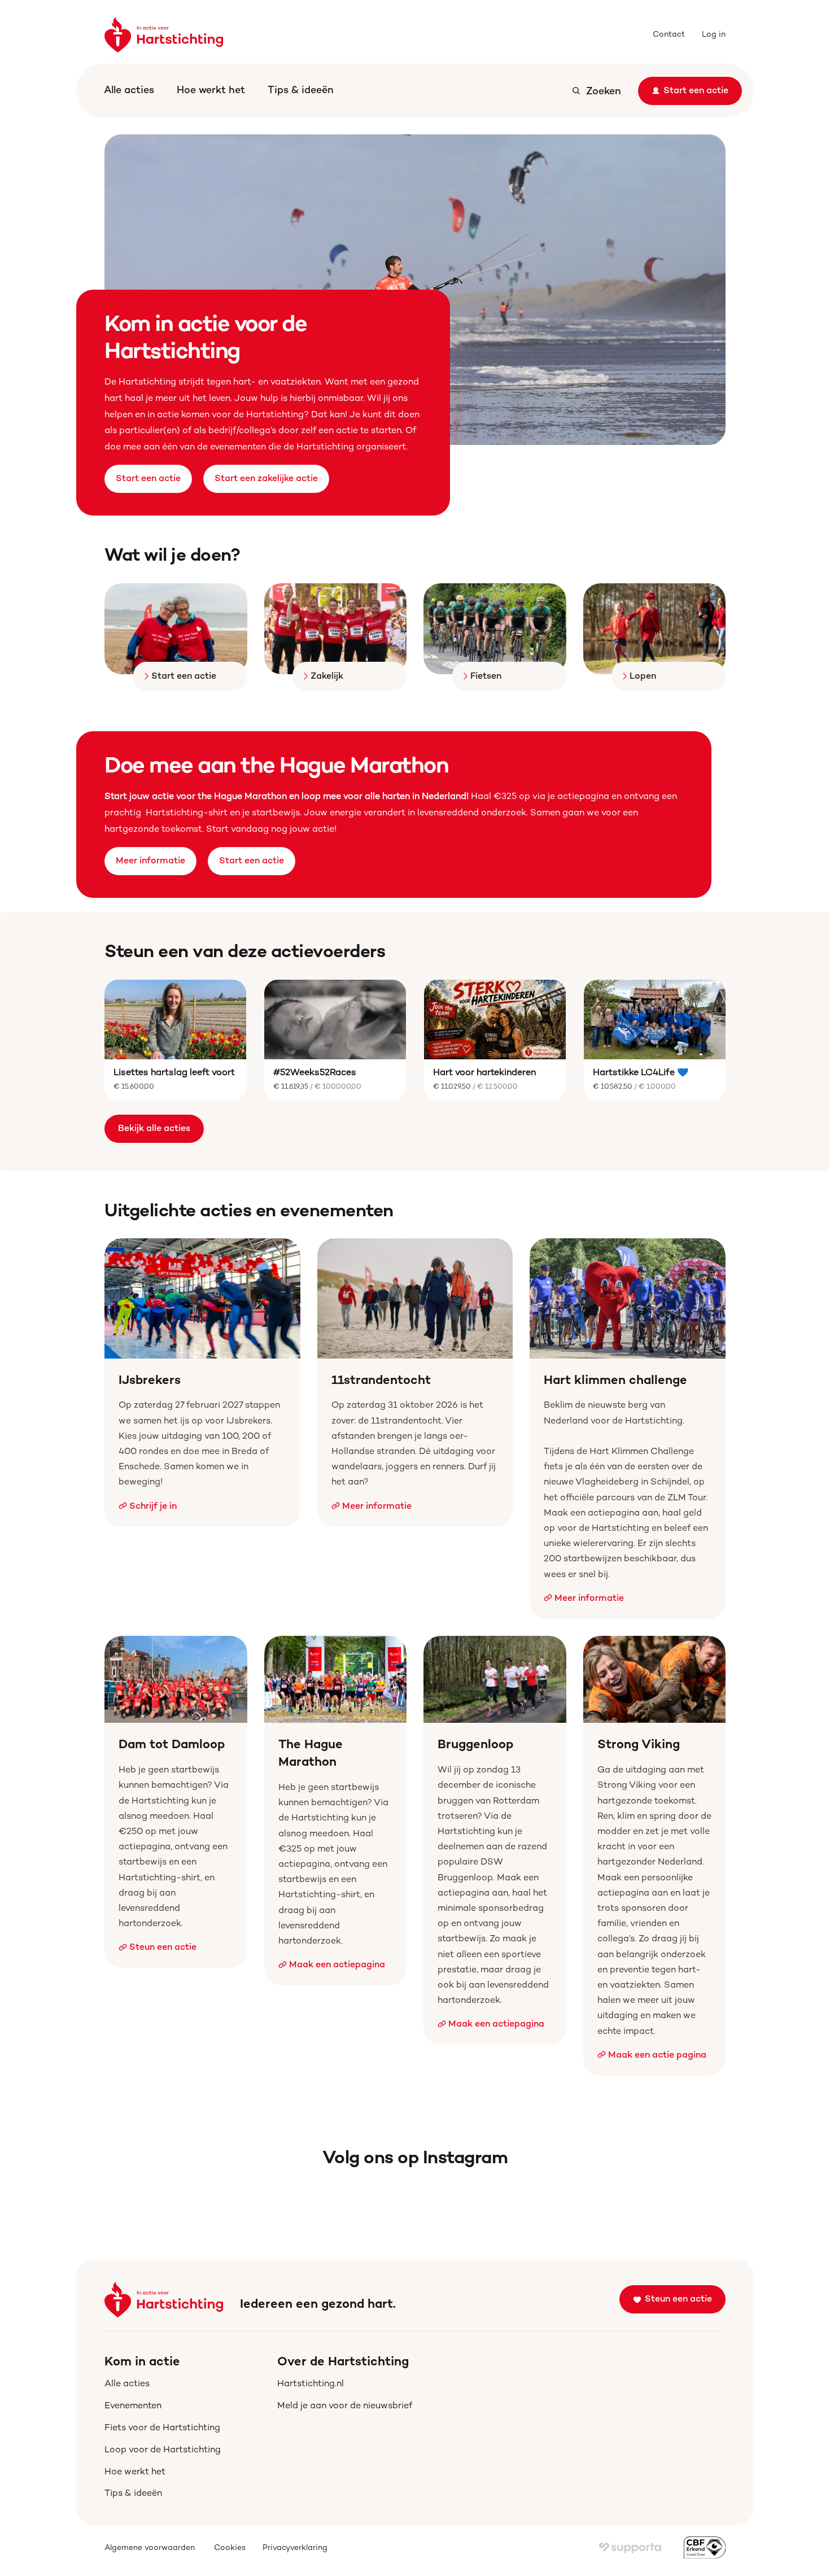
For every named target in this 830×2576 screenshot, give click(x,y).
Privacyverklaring (295, 2548)
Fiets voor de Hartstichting (162, 2428)
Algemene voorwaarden (151, 2548)
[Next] (703, 290)
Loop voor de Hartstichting (163, 2450)
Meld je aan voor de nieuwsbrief (345, 2406)
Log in (714, 35)
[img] (630, 2548)
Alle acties (129, 91)
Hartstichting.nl (311, 2384)
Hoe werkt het (211, 91)
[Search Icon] (596, 91)
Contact (669, 35)
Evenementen (133, 2406)
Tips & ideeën (301, 91)
